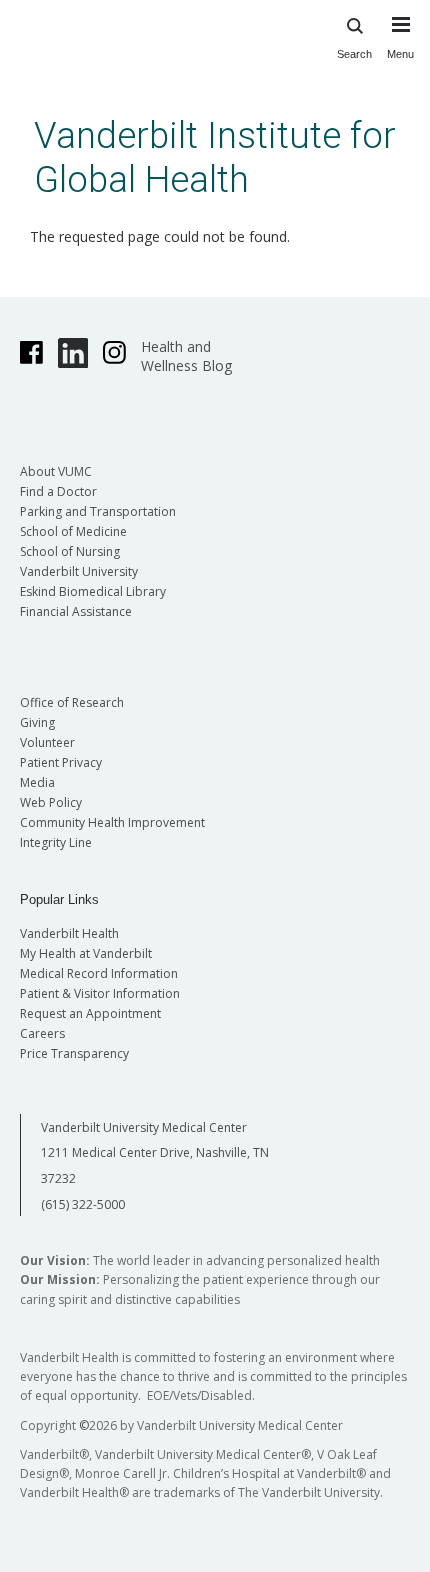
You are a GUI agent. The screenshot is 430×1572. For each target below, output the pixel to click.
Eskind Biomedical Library (93, 591)
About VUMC (56, 471)
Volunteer (47, 742)
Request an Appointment (90, 1013)
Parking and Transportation (98, 511)
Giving (37, 722)
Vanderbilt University (79, 571)
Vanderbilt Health (69, 933)
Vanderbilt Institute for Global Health (215, 157)
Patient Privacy (61, 762)
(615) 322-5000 (83, 1204)
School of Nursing (70, 551)
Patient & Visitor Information (100, 993)
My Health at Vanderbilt (86, 953)
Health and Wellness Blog (186, 356)
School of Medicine (73, 531)
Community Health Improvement (112, 822)
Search (354, 54)
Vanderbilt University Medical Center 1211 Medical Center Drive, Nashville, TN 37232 (155, 1153)
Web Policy (51, 802)
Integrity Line (56, 842)
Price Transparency (74, 1053)
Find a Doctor (58, 491)
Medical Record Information (99, 973)
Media (37, 782)
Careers (42, 1033)
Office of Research (72, 702)
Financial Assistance (76, 611)
